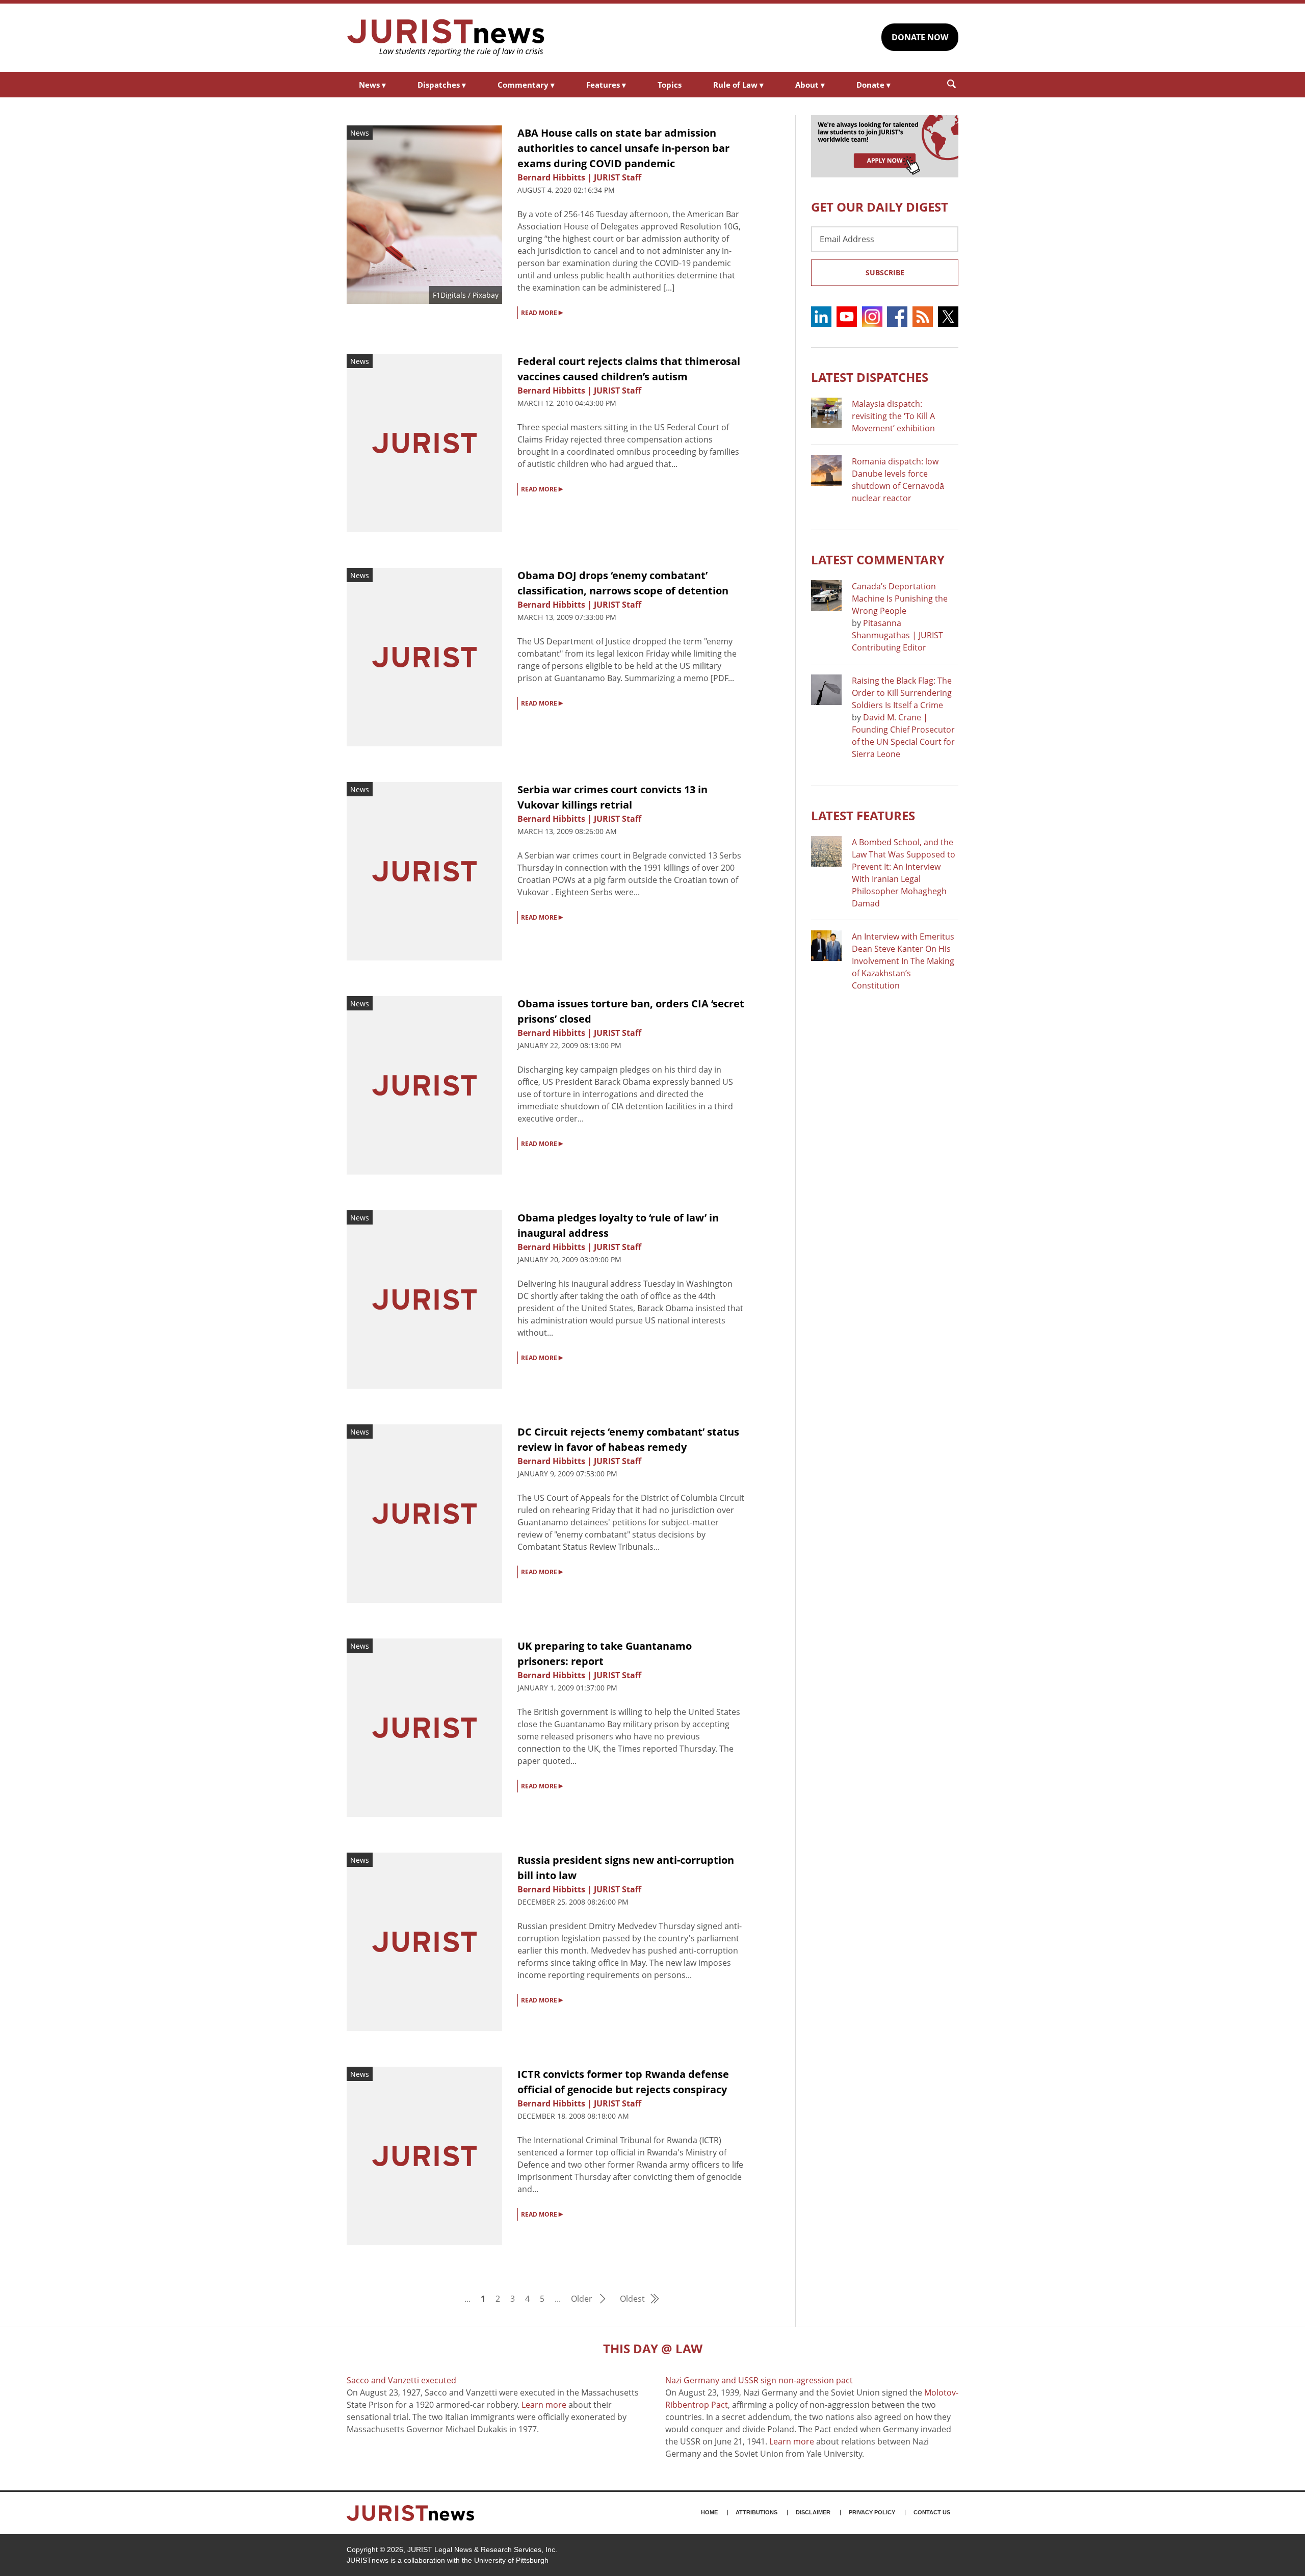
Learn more (544, 2405)
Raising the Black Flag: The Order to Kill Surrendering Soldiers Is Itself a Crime (902, 693)
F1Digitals (449, 295)
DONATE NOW (920, 37)
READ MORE (542, 312)
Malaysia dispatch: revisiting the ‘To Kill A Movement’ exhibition (893, 416)
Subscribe (885, 272)
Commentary (526, 85)
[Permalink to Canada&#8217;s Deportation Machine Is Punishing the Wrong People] (826, 595)
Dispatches (442, 85)
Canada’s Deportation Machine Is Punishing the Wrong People (900, 599)
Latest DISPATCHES (870, 377)
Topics (670, 85)
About (810, 85)
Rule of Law (738, 85)
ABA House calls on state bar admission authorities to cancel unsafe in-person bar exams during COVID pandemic (623, 148)
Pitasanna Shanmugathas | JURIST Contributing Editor (897, 635)
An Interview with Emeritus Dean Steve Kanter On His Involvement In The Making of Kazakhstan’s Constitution (903, 961)
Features (606, 85)
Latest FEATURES (863, 815)
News (372, 85)
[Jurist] (446, 38)
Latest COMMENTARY (878, 560)
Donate (873, 85)
